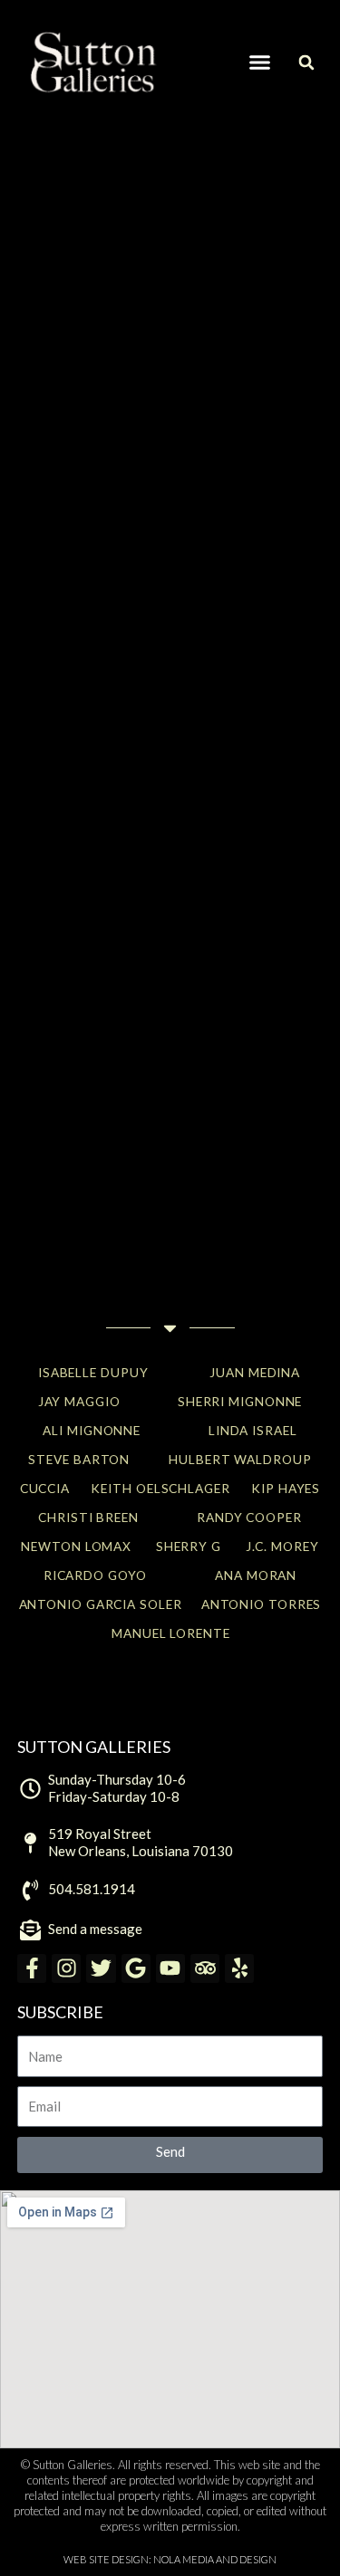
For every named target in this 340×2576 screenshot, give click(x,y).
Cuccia (45, 1488)
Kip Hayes (286, 1488)
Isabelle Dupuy (93, 1372)
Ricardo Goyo (95, 1575)
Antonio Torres (262, 1604)
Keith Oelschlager (160, 1488)
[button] (259, 62)
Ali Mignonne (92, 1430)
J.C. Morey (282, 1546)
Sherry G (189, 1546)
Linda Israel (253, 1430)
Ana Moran (256, 1575)
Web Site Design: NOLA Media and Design (170, 2559)
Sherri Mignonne (240, 1401)
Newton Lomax (76, 1546)
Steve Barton (79, 1459)
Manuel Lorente (171, 1633)
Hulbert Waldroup (240, 1459)
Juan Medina (255, 1372)
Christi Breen (88, 1517)
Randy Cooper (249, 1517)
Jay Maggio (79, 1401)
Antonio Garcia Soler (101, 1604)
